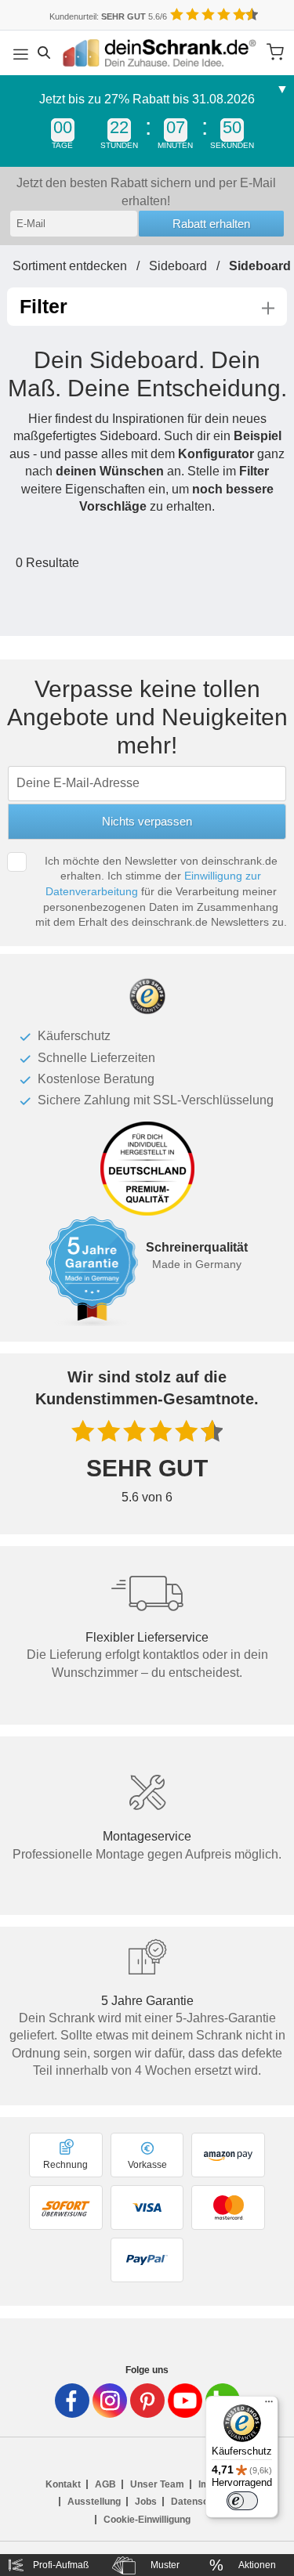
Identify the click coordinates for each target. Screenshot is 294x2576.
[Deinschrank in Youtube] (185, 2401)
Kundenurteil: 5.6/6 (108, 16)
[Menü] (269, 2405)
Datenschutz (199, 2502)
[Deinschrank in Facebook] (72, 2401)
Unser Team (157, 2484)
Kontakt (63, 2484)
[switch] (242, 2501)
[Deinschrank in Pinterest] (147, 2401)
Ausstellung (94, 2502)
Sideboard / (189, 266)
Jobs (146, 2502)
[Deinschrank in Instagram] (110, 2401)
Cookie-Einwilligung (147, 2520)
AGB (105, 2484)
